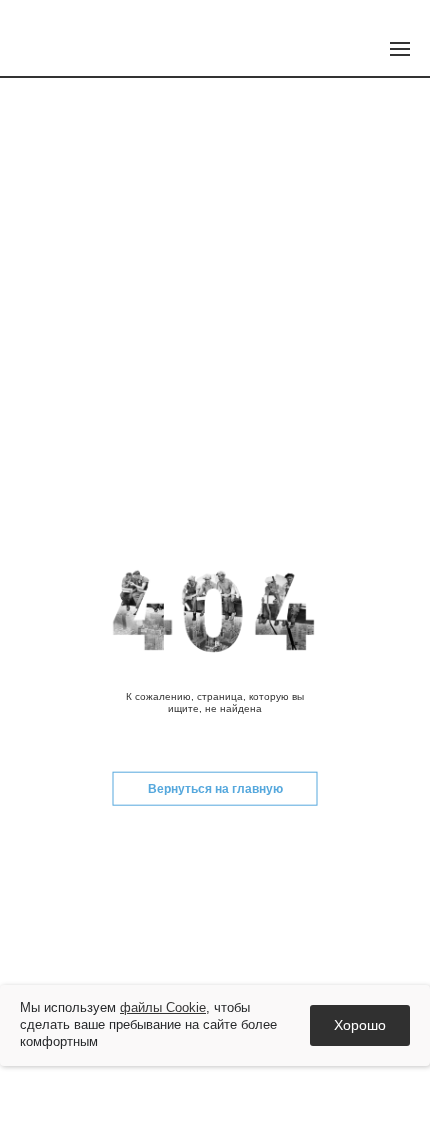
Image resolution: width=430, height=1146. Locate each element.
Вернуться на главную (215, 789)
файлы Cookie (163, 1007)
